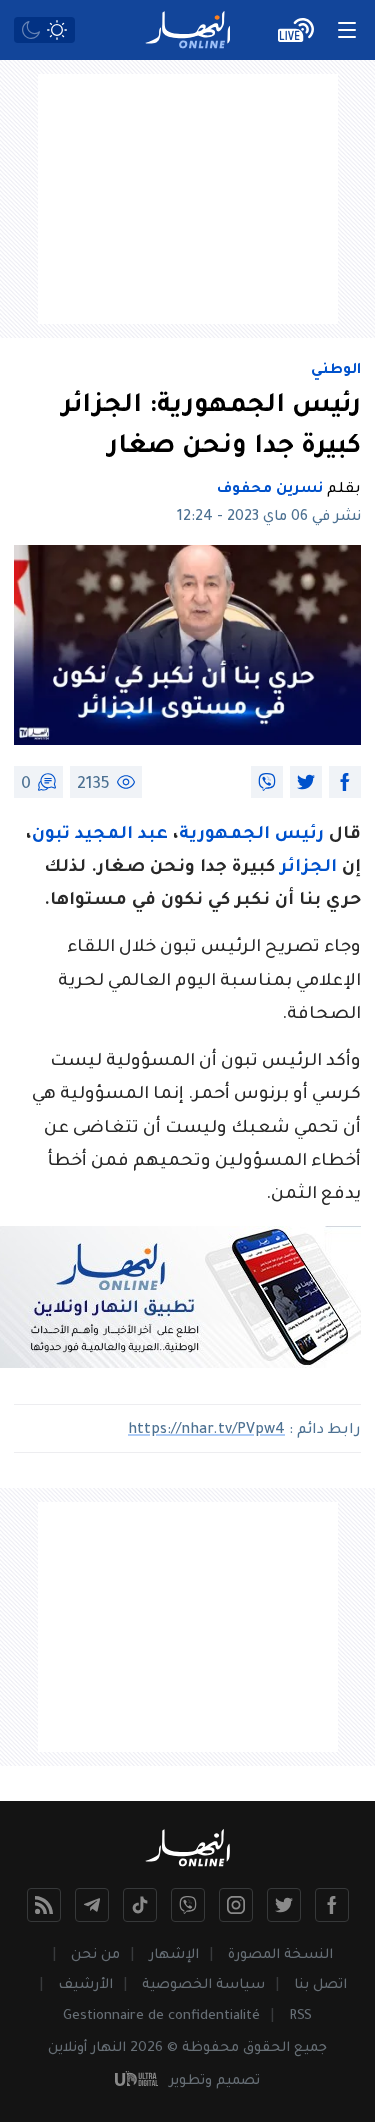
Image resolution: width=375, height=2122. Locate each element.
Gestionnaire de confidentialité (161, 2016)
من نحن (95, 1955)
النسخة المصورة (280, 1955)
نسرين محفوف (270, 490)
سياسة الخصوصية (203, 1985)
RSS (300, 2016)
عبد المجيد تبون (100, 835)
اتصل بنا (320, 1985)
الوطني (336, 371)
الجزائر (308, 868)
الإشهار (174, 1955)
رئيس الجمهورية (251, 835)
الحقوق (266, 2048)
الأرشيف (85, 1985)
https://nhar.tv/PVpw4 (206, 1431)
